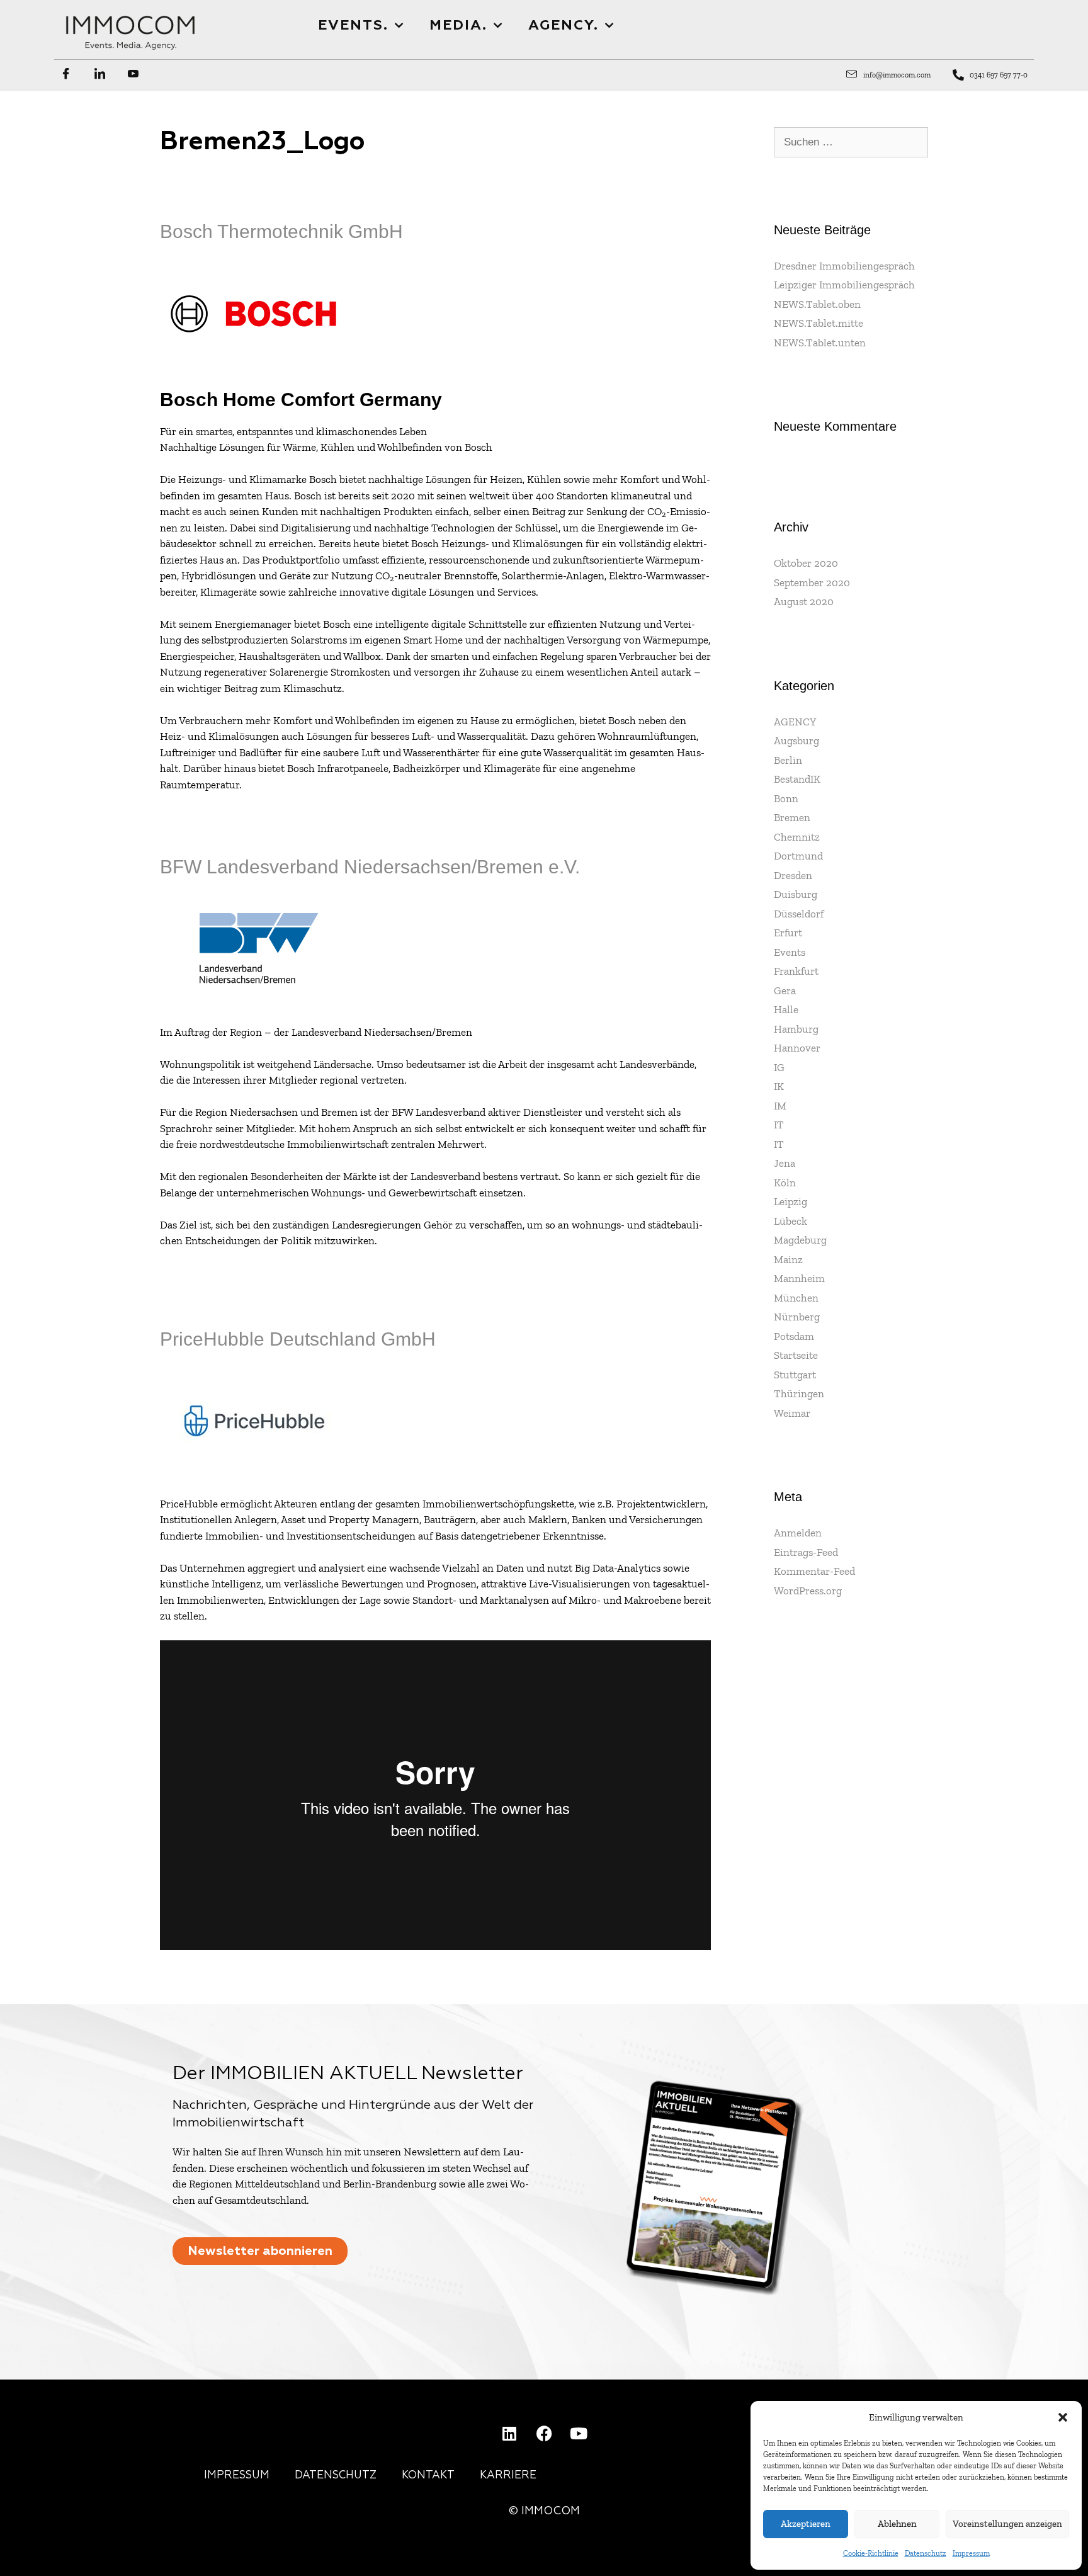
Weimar (792, 1413)
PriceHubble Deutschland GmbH (298, 1339)
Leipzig (790, 1201)
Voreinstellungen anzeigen (1007, 2524)
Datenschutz (926, 2553)
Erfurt (788, 933)
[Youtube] (579, 2433)
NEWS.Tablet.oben (817, 304)
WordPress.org (808, 1591)
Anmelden (798, 1533)
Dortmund (798, 856)
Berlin (788, 760)
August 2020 (804, 601)
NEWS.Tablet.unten (820, 343)
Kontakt (428, 2476)
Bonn (786, 798)
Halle (786, 1009)
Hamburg (796, 1029)
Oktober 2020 (806, 563)
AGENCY (795, 722)
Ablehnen (897, 2524)
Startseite (796, 1355)
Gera (785, 990)
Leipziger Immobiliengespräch (844, 285)
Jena (785, 1163)
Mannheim (799, 1278)
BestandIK (797, 779)
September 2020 (812, 582)
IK (779, 1086)
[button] (1063, 2417)
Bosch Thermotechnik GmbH (281, 231)
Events (790, 952)
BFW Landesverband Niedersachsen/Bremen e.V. (370, 867)
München (796, 1298)
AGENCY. (564, 26)
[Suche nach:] (851, 142)
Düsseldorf (799, 914)
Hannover (797, 1048)
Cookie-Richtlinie (871, 2553)
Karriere (508, 2476)
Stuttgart (795, 1375)
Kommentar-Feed (814, 1571)
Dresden (793, 875)
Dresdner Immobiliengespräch (844, 266)
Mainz (788, 1259)
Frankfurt (796, 971)
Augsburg (796, 740)
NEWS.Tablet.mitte (819, 323)
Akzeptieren (806, 2524)
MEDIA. (458, 26)
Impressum (971, 2553)
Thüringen (799, 1393)
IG (779, 1067)
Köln (785, 1183)
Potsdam (794, 1336)
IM (780, 1106)
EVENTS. (353, 26)
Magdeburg (800, 1240)
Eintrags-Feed (806, 1552)
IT (779, 1125)
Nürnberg (797, 1317)
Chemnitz (797, 837)
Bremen (792, 817)
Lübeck (790, 1221)
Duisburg (796, 894)
